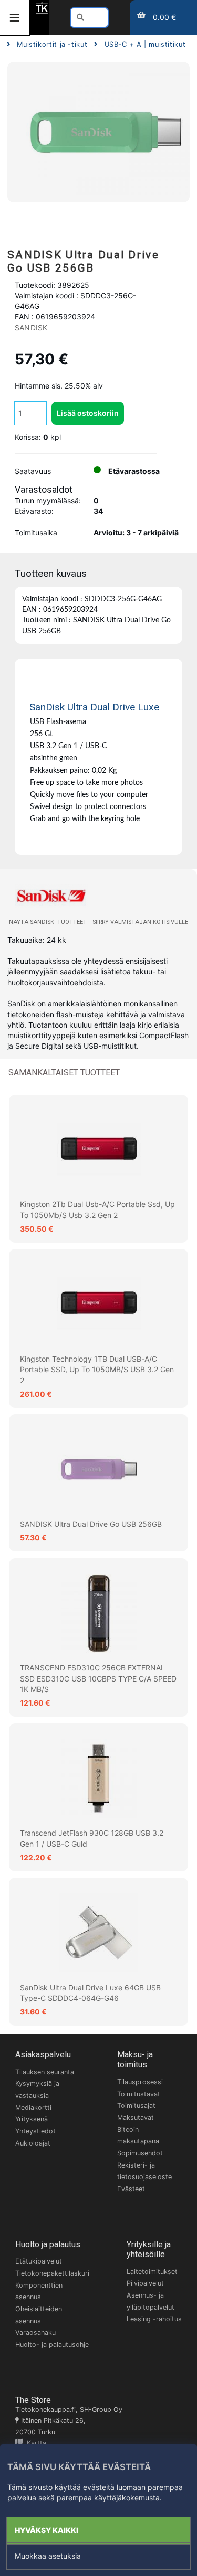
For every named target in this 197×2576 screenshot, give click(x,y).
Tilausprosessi (140, 2082)
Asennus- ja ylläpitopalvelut (151, 2301)
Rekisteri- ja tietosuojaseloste (144, 2171)
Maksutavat (136, 2117)
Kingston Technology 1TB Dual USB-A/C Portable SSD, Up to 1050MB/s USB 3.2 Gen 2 (97, 1370)
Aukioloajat (33, 2143)
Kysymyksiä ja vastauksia (37, 2089)
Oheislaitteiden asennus (39, 2315)
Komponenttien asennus (39, 2291)
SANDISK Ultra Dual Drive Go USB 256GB (91, 1524)
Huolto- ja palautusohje (52, 2345)
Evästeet (131, 2189)
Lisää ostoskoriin (88, 413)
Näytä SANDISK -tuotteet (48, 922)
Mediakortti (33, 2108)
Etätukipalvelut (39, 2261)
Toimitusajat (136, 2105)
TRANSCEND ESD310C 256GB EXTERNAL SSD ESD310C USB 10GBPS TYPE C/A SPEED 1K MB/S (98, 1678)
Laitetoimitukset (152, 2272)
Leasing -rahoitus (154, 2319)
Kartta (34, 2443)
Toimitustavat (139, 2094)
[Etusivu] (42, 11)
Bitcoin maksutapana (138, 2136)
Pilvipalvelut (145, 2283)
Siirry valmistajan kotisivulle (140, 922)
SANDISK (31, 327)
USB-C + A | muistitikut (145, 44)
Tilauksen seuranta (45, 2072)
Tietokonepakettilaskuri (52, 2273)
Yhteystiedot (35, 2131)
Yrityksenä (32, 2119)
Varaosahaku (35, 2332)
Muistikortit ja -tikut (52, 44)
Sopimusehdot (140, 2153)
